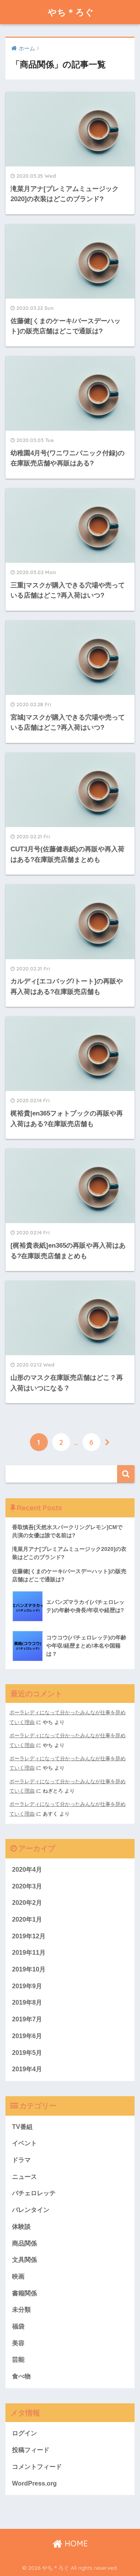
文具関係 (24, 2260)
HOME (75, 2543)
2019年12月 (29, 1936)
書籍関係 (24, 2293)
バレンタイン (31, 2210)
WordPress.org (34, 2483)
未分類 (21, 2310)
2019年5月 (27, 2053)
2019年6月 (27, 2036)
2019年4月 (27, 2069)
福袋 (18, 2326)
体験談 (21, 2227)
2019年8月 (27, 2002)
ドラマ (21, 2160)
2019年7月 (27, 2019)
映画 (18, 2276)
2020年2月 (27, 1903)
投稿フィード (31, 2450)
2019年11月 (29, 1953)
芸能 (18, 2359)
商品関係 (24, 2243)
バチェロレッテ (34, 2193)
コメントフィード (37, 2467)
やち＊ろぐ (71, 12)
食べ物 (21, 2376)
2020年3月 (27, 1886)
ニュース (24, 2177)
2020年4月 (27, 1870)
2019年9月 (27, 1986)
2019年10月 (29, 1969)
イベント (24, 2143)
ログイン (24, 2433)
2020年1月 (27, 1919)
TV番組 (22, 2127)
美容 (18, 2343)
